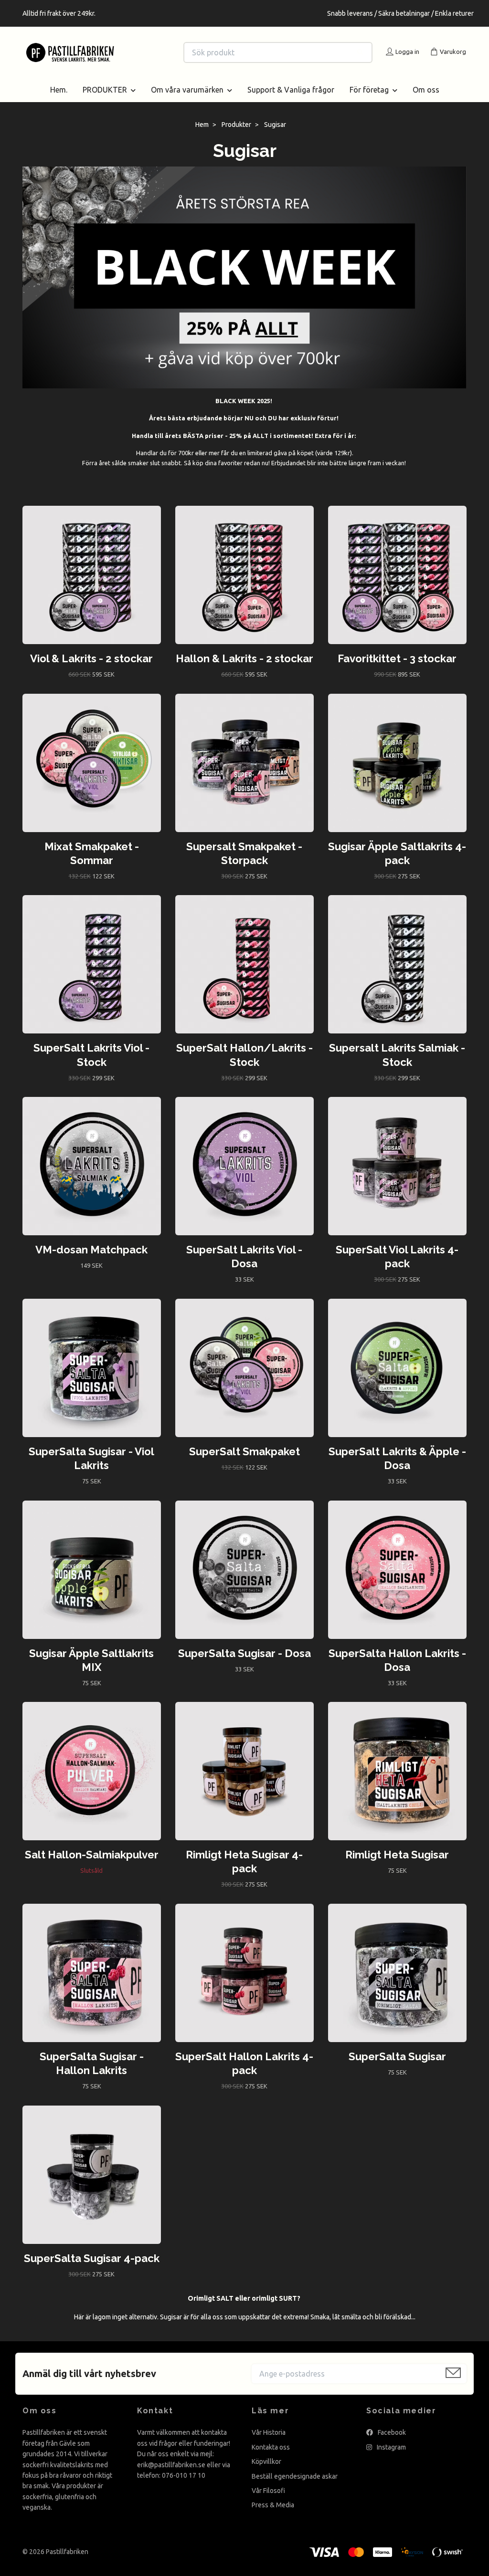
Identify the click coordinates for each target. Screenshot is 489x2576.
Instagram (391, 2458)
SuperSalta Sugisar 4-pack (92, 2269)
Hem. (59, 101)
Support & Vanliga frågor (291, 101)
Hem (202, 136)
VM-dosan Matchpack (91, 1261)
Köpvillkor (266, 2473)
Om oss (426, 101)
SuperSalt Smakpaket (244, 1463)
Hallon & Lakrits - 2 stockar (244, 670)
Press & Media (273, 2516)
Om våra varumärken (187, 101)
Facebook (391, 2444)
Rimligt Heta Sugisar (397, 1866)
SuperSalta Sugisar (397, 2068)
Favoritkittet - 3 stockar (397, 670)
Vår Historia (269, 2444)
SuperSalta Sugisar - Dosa (244, 1664)
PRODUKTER (105, 101)
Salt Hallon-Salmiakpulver (92, 1866)
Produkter (236, 136)
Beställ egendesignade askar (295, 2487)
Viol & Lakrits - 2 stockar (91, 670)
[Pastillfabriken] (134, 52)
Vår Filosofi (268, 2502)
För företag (369, 101)
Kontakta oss (271, 2458)
